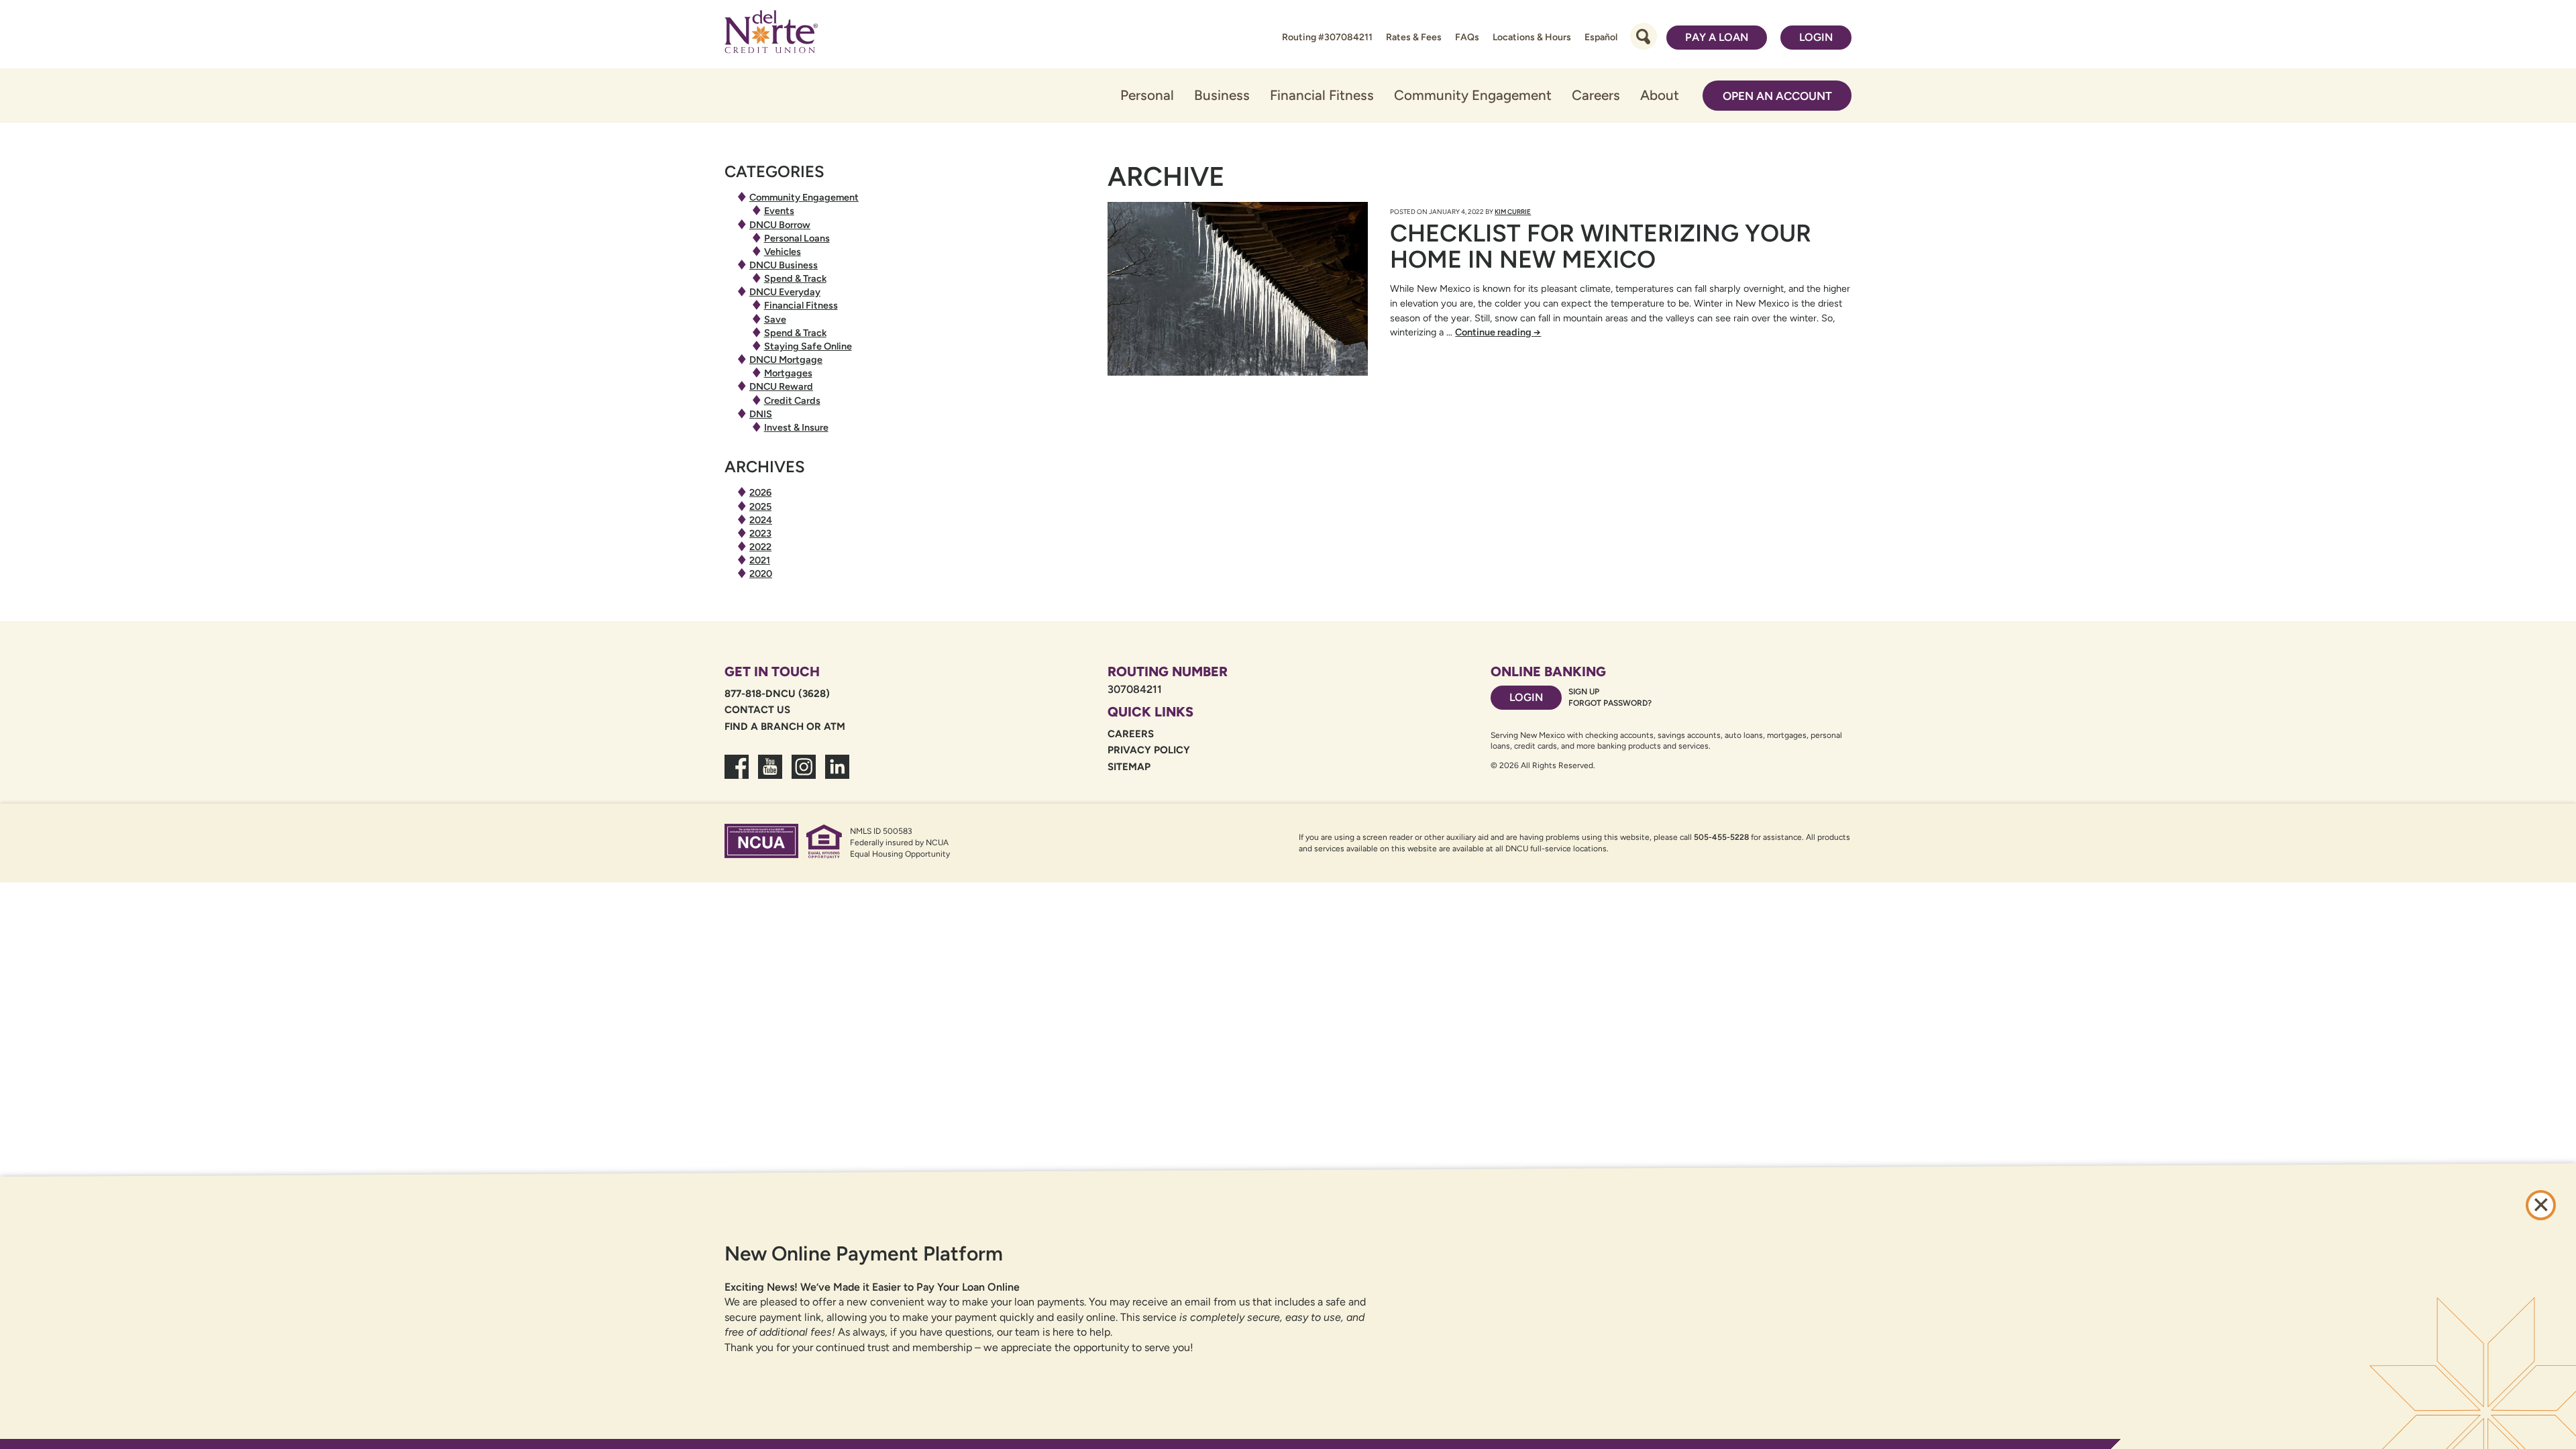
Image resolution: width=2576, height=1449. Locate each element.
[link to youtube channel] (770, 775)
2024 (761, 520)
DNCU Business (784, 265)
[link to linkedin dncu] (837, 775)
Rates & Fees (1414, 37)
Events (779, 211)
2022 (760, 547)
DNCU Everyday (785, 292)
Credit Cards (792, 400)
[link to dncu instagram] (804, 775)
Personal (1147, 95)
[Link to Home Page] (771, 34)
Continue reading (1498, 332)
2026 (760, 492)
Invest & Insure (796, 427)
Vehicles (783, 252)
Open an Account (1777, 96)
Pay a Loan (1717, 37)
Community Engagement (1473, 95)
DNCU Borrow (780, 225)
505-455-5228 (1721, 837)
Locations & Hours (1532, 37)
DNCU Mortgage (786, 360)
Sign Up (1584, 692)
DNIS (761, 414)
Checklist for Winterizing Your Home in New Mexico (1601, 247)
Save (775, 319)
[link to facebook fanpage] (737, 775)
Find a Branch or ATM (785, 727)
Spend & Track (795, 278)
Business (1222, 95)
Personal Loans (797, 238)
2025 (760, 506)
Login (1816, 37)
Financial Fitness (1322, 95)
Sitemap (1129, 767)
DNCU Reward (781, 386)
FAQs (1467, 37)
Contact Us (757, 710)
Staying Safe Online (808, 346)
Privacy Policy (1149, 750)
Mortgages (788, 373)
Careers (1596, 95)
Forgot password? (1610, 703)
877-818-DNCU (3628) (777, 694)
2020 (761, 574)
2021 (760, 560)
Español (1601, 37)
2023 (760, 533)
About (1660, 95)
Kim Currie (1513, 212)
